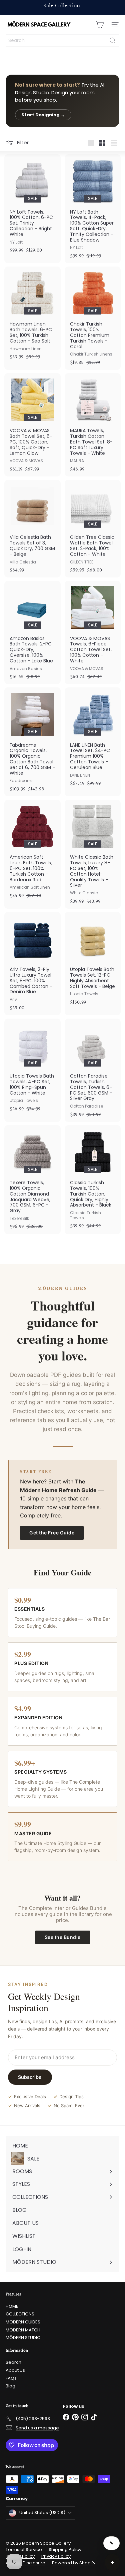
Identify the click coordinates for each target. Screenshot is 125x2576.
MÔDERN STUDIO (23, 2338)
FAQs (11, 2378)
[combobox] (62, 40)
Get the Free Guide (52, 1533)
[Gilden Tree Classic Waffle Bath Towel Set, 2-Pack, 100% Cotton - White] (93, 529)
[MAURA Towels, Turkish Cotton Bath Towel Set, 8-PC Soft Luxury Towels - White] (93, 425)
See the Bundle (63, 1937)
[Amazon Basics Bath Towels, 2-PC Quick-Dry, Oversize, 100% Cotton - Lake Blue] (32, 632)
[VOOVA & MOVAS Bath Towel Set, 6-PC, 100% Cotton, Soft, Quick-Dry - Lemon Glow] (32, 425)
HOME (12, 2306)
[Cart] (100, 25)
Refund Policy (20, 2556)
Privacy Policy (56, 2556)
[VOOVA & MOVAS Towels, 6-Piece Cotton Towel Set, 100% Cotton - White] (93, 632)
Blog (10, 2386)
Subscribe (30, 2077)
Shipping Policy (65, 2550)
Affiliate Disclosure (25, 2563)
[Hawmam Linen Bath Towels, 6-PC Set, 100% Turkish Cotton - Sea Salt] (32, 315)
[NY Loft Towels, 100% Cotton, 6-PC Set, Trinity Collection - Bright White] (32, 206)
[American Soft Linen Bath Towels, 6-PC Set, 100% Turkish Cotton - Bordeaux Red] (32, 851)
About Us (15, 2370)
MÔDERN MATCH (23, 2330)
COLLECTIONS (20, 2314)
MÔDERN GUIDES (23, 2322)
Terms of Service (24, 2550)
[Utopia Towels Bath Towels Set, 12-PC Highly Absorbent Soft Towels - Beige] (93, 961)
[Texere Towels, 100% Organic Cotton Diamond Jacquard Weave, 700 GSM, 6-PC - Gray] (32, 1180)
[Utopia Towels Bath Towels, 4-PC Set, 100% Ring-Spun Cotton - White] (32, 1067)
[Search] (113, 40)
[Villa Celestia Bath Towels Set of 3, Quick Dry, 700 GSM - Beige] (32, 529)
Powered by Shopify (74, 2563)
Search (13, 2362)
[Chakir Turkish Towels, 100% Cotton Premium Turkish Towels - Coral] (93, 318)
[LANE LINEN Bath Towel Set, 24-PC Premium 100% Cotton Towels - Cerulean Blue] (93, 739)
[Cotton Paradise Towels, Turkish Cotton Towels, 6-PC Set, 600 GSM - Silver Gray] (93, 1070)
